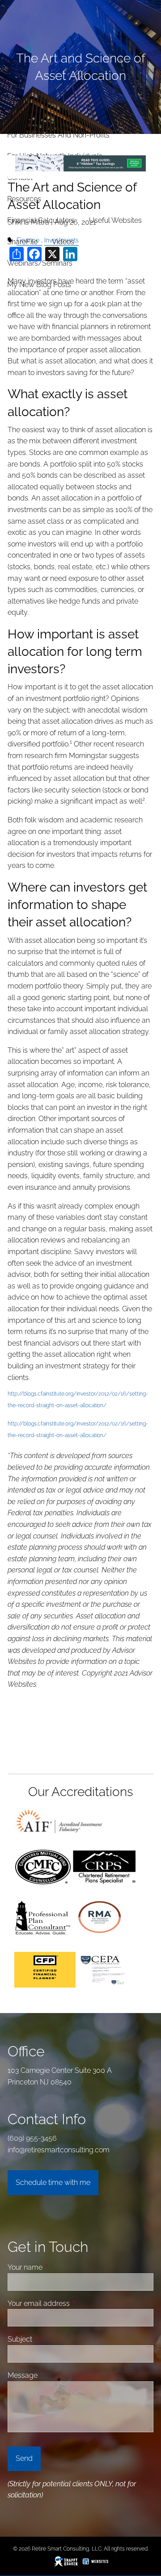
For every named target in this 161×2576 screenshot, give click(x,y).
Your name (59, 2267)
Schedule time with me (53, 2182)
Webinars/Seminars (40, 263)
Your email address (72, 2303)
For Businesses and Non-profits (58, 135)
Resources (24, 199)
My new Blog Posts (39, 285)
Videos (63, 242)
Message (56, 2375)
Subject (54, 2339)
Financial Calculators (41, 220)
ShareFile (22, 242)
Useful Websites (115, 220)
